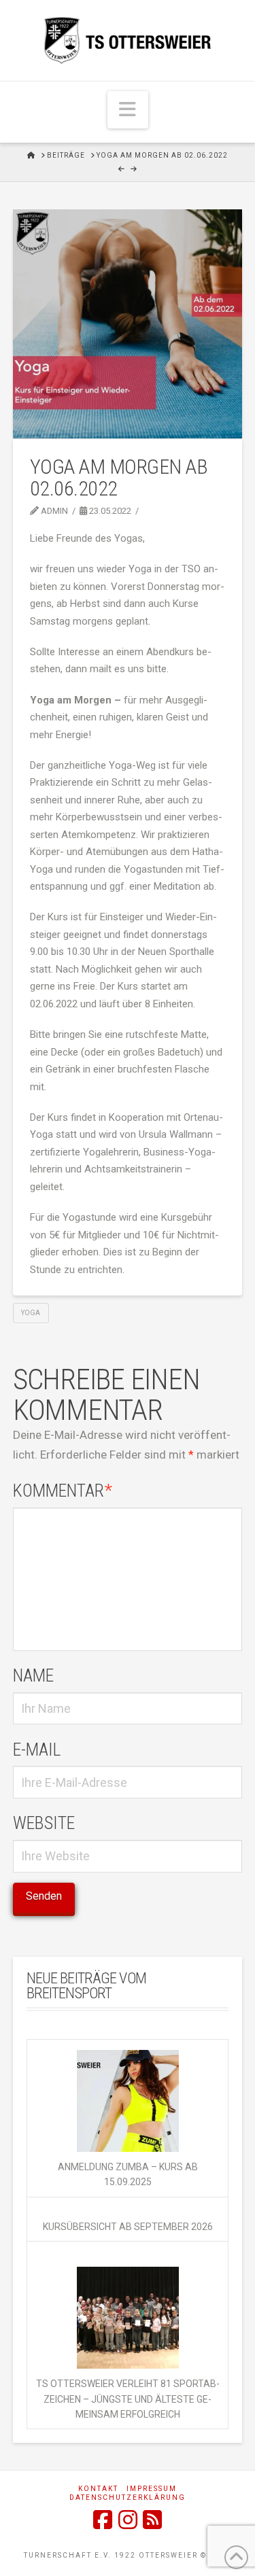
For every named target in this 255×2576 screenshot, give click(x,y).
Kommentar (63, 1491)
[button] (128, 110)
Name (33, 1675)
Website (44, 1823)
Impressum (152, 2489)
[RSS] (152, 2520)
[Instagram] (128, 2520)
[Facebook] (103, 2520)
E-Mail (37, 1750)
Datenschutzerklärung (128, 2497)
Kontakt (98, 2489)
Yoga (31, 1313)
